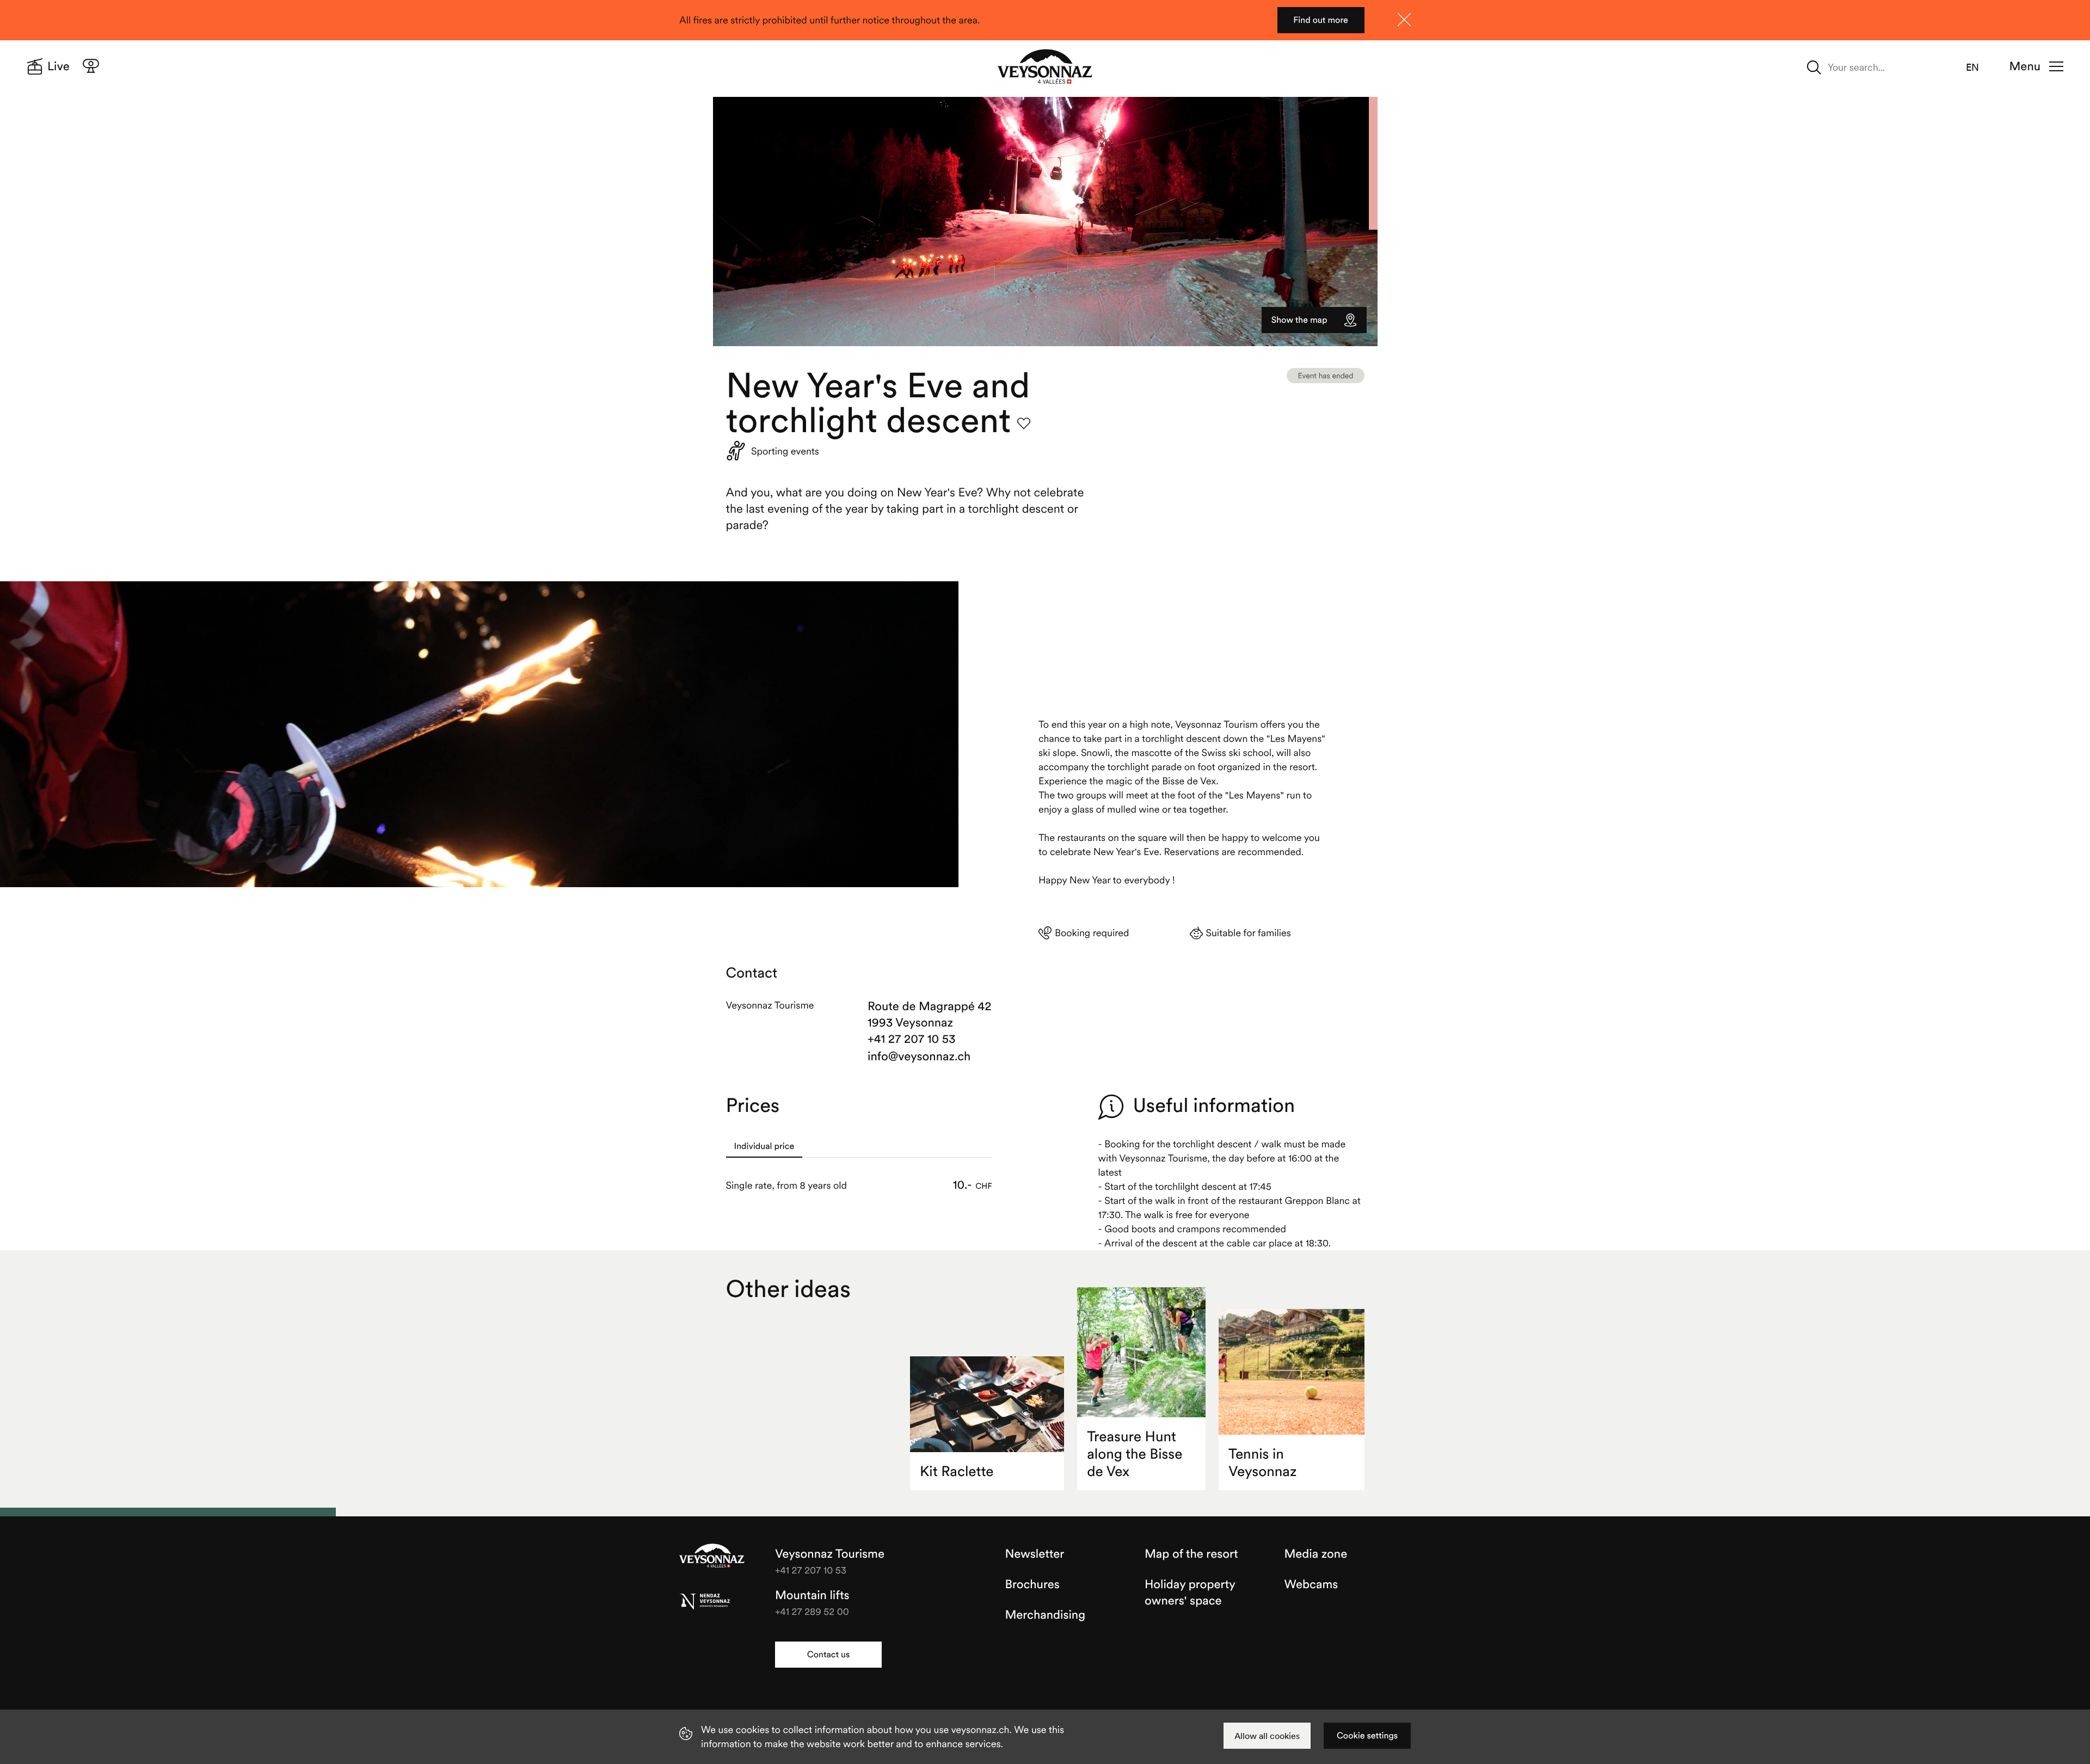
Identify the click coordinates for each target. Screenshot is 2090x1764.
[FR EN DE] (1979, 67)
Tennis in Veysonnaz (1262, 1463)
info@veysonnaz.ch (919, 1056)
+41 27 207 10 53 (912, 1039)
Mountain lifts (812, 1595)
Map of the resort (1191, 1554)
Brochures (1032, 1584)
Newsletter (1035, 1554)
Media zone (1316, 1554)
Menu (2025, 66)
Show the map (1299, 320)
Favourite (1024, 423)
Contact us (828, 1655)
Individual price (764, 1146)
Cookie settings (1367, 1736)
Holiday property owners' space (1190, 1593)
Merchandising (1045, 1615)
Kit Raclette (957, 1471)
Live (59, 66)
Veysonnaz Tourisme (712, 1557)
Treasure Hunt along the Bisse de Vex (1135, 1454)
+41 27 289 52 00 (812, 1611)
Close (1404, 20)
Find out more (1321, 20)
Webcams (1311, 1584)
